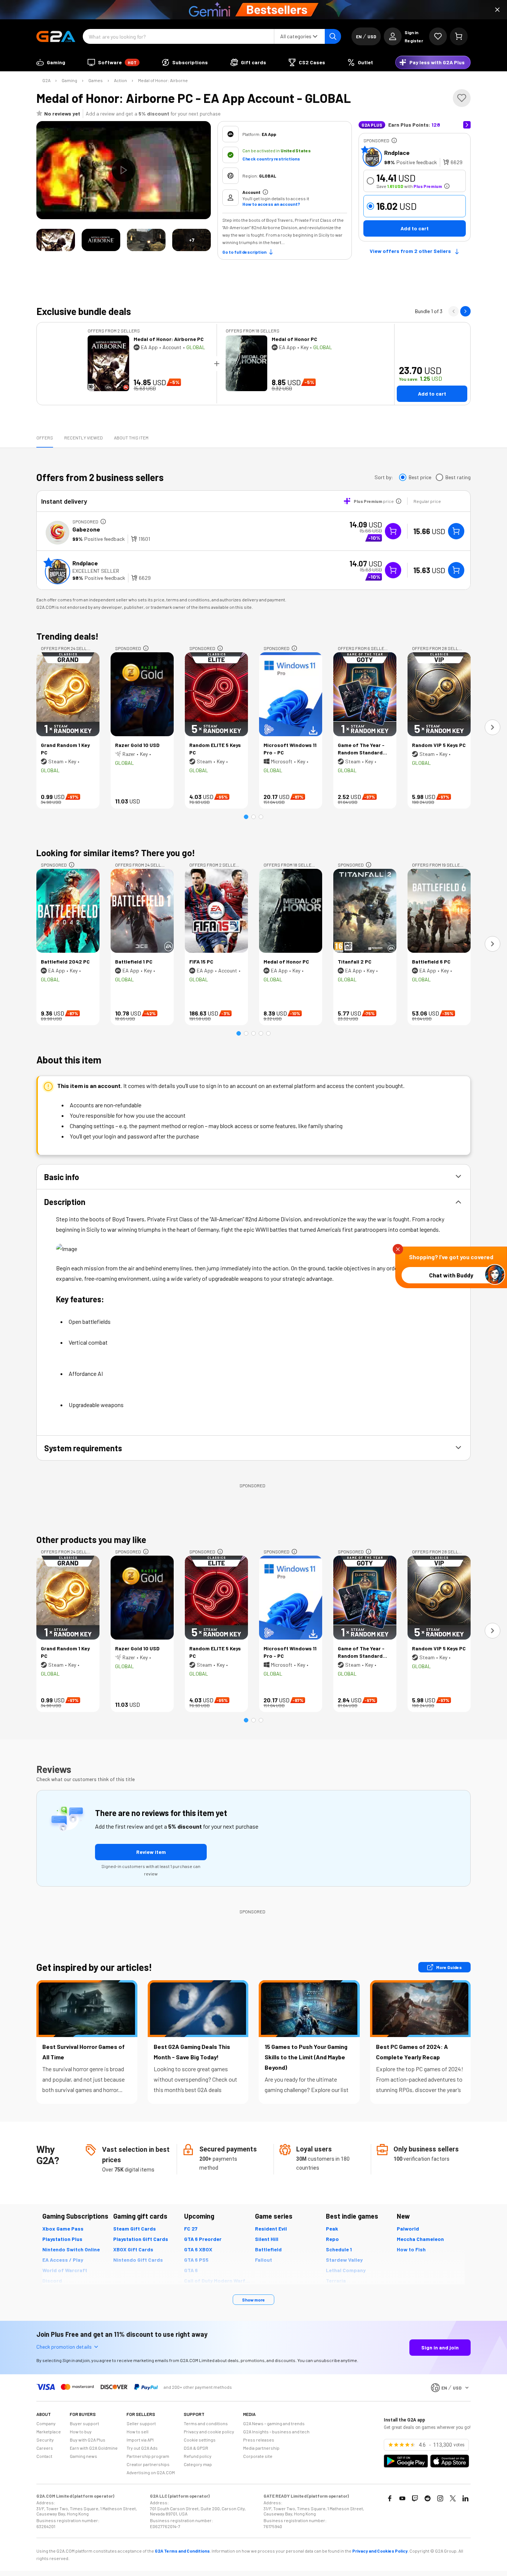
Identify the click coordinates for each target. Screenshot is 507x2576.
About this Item (131, 438)
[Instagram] (440, 2498)
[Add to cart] (456, 531)
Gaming (69, 80)
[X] (453, 2498)
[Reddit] (428, 2498)
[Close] (497, 10)
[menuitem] (51, 62)
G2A (46, 80)
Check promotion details (64, 2347)
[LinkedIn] (465, 2498)
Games (96, 80)
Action (120, 80)
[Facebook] (390, 2498)
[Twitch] (415, 2498)
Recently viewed (84, 438)
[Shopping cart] (459, 36)
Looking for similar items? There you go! (116, 853)
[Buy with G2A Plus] (393, 531)
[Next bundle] (465, 311)
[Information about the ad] (394, 140)
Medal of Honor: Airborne (163, 80)
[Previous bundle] (454, 311)
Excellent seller (96, 571)
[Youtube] (402, 2498)
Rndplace (397, 152)
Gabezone (86, 529)
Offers (45, 438)
